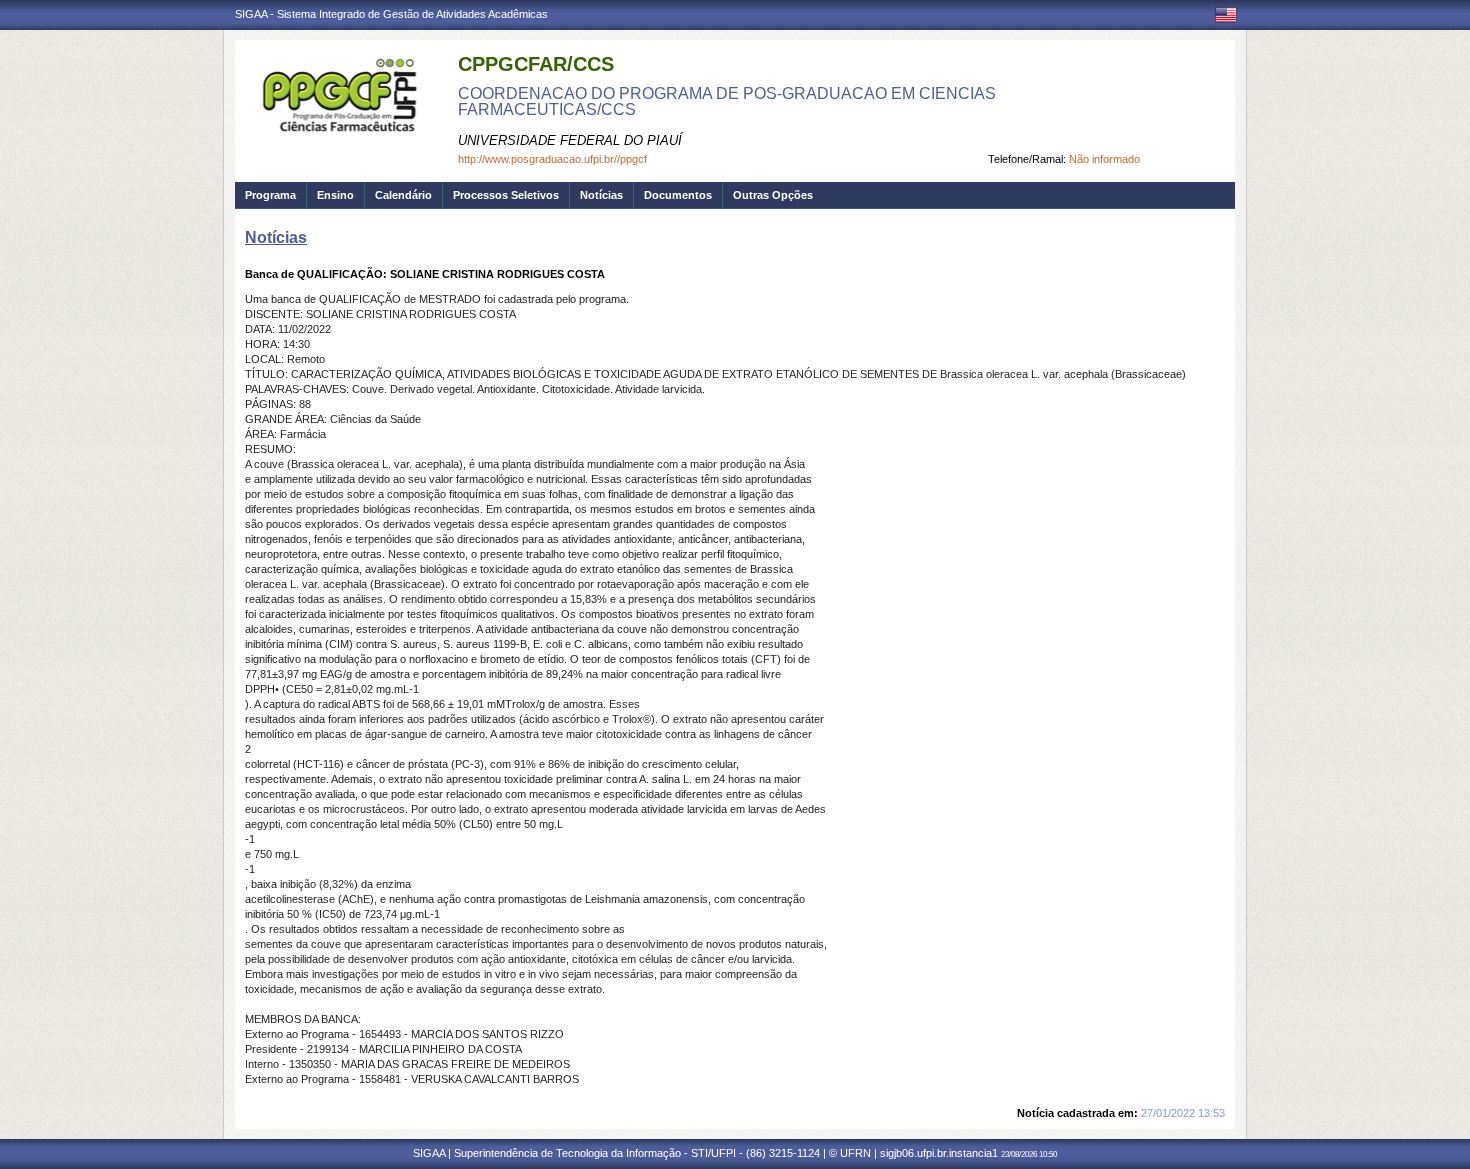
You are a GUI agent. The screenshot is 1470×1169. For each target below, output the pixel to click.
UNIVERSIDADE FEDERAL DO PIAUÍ (570, 140)
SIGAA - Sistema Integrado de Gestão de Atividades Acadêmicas (391, 14)
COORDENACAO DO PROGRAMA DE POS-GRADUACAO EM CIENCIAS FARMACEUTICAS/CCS (727, 101)
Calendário (403, 195)
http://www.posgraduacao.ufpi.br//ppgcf (552, 159)
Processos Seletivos (506, 195)
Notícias (601, 195)
